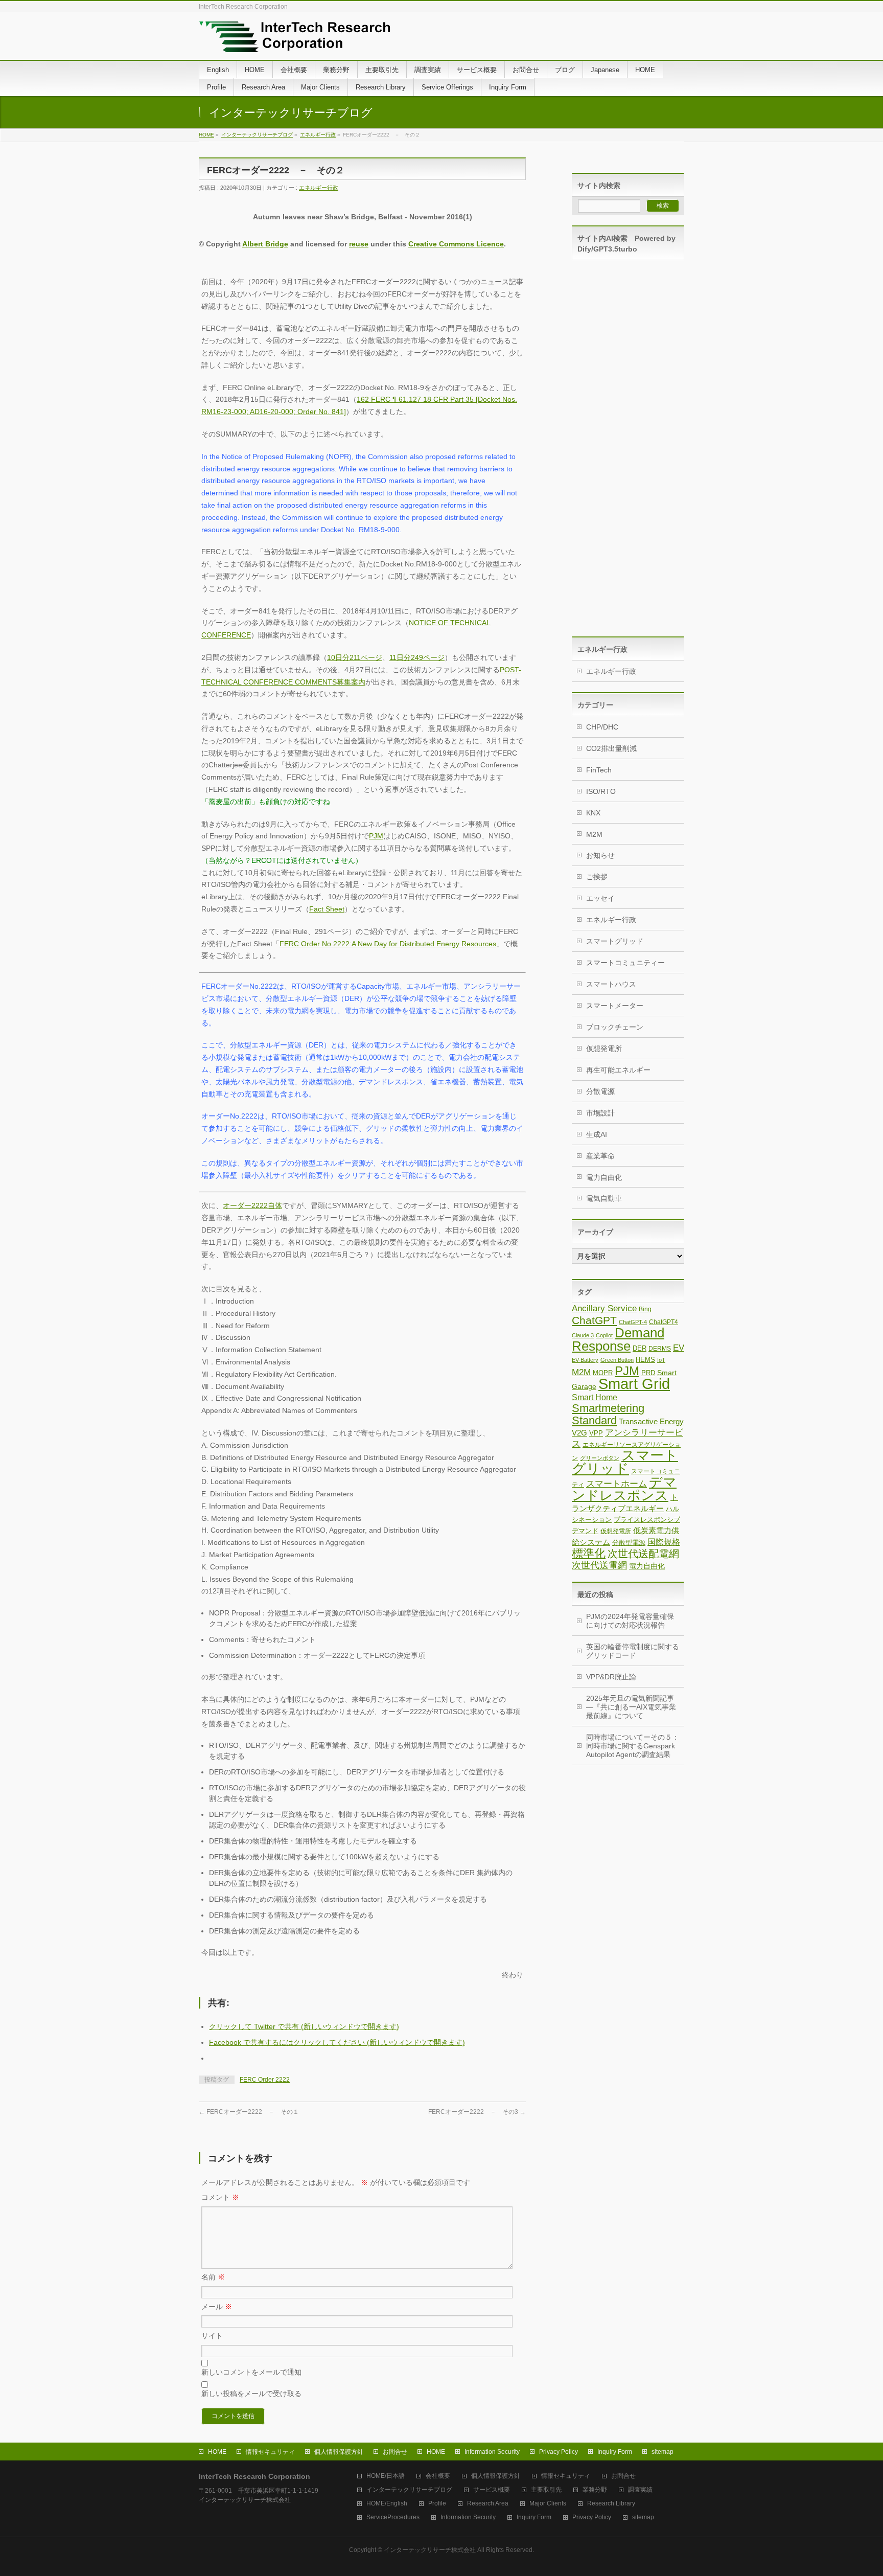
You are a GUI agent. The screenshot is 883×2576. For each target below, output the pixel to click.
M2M (594, 834)
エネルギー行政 (318, 135)
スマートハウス (611, 984)
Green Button (617, 1360)
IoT (661, 1360)
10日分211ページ (355, 657)
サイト (212, 2336)
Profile (437, 2504)
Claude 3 (583, 1335)
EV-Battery (585, 1360)
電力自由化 (604, 1177)
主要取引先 (546, 2490)
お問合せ (395, 2452)
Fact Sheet (327, 909)
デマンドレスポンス (624, 1489)
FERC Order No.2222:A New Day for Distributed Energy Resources (388, 944)
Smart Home (595, 1397)
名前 (213, 2277)
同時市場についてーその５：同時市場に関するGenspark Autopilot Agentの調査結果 (633, 1746)
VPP (596, 1433)
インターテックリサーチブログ (257, 135)
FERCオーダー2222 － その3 (477, 2112)
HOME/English (387, 2504)
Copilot (604, 1335)
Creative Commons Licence (456, 244)
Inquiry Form (615, 2452)
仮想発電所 (604, 1048)
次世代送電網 (599, 1565)
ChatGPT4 (664, 1322)
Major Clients (548, 2504)
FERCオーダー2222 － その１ (249, 2112)
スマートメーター (615, 1006)
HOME (206, 135)
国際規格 (664, 1542)
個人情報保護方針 (339, 2452)
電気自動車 (604, 1198)
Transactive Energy (651, 1421)
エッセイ (600, 898)
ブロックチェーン (615, 1027)
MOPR (603, 1373)
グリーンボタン (600, 1458)
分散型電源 (629, 1543)
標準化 (589, 1553)
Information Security (492, 2452)
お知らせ (600, 855)
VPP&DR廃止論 (611, 1677)
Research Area (488, 2504)
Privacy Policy (559, 2452)
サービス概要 (492, 2490)
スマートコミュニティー (625, 963)
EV (679, 1348)
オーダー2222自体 (252, 1205)
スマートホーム (617, 1484)
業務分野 (595, 2490)
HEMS (645, 1360)
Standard (594, 1420)
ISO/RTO (601, 791)
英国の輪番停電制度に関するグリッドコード (633, 1651)
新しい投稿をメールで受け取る (251, 2393)
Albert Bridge (265, 244)
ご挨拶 (597, 877)
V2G (579, 1433)
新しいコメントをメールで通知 (251, 2372)
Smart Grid (634, 1384)
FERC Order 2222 (265, 2080)
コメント (220, 2197)
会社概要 (438, 2476)
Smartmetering (608, 1408)
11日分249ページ (417, 657)
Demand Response (618, 1339)
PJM (376, 836)
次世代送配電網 (643, 1554)
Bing (645, 1309)
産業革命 (600, 1156)
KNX (593, 813)
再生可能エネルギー (618, 1070)
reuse (359, 244)
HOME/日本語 (386, 2476)
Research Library (611, 2504)
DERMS (660, 1349)
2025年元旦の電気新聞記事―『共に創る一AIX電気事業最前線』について (631, 1707)
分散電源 (600, 1091)
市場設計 (600, 1113)
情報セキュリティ (270, 2452)
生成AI (597, 1134)
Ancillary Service (604, 1308)
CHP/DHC (602, 727)
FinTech (599, 770)
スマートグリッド (615, 941)
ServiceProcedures (393, 2517)
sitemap (663, 2452)
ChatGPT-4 (633, 1322)
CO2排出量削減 (611, 748)
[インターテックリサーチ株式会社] (295, 41)
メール (217, 2307)
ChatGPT (594, 1320)
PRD (648, 1373)
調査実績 (640, 2490)
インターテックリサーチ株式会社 (430, 2550)
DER (640, 1348)
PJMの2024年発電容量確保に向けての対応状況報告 (630, 1621)
